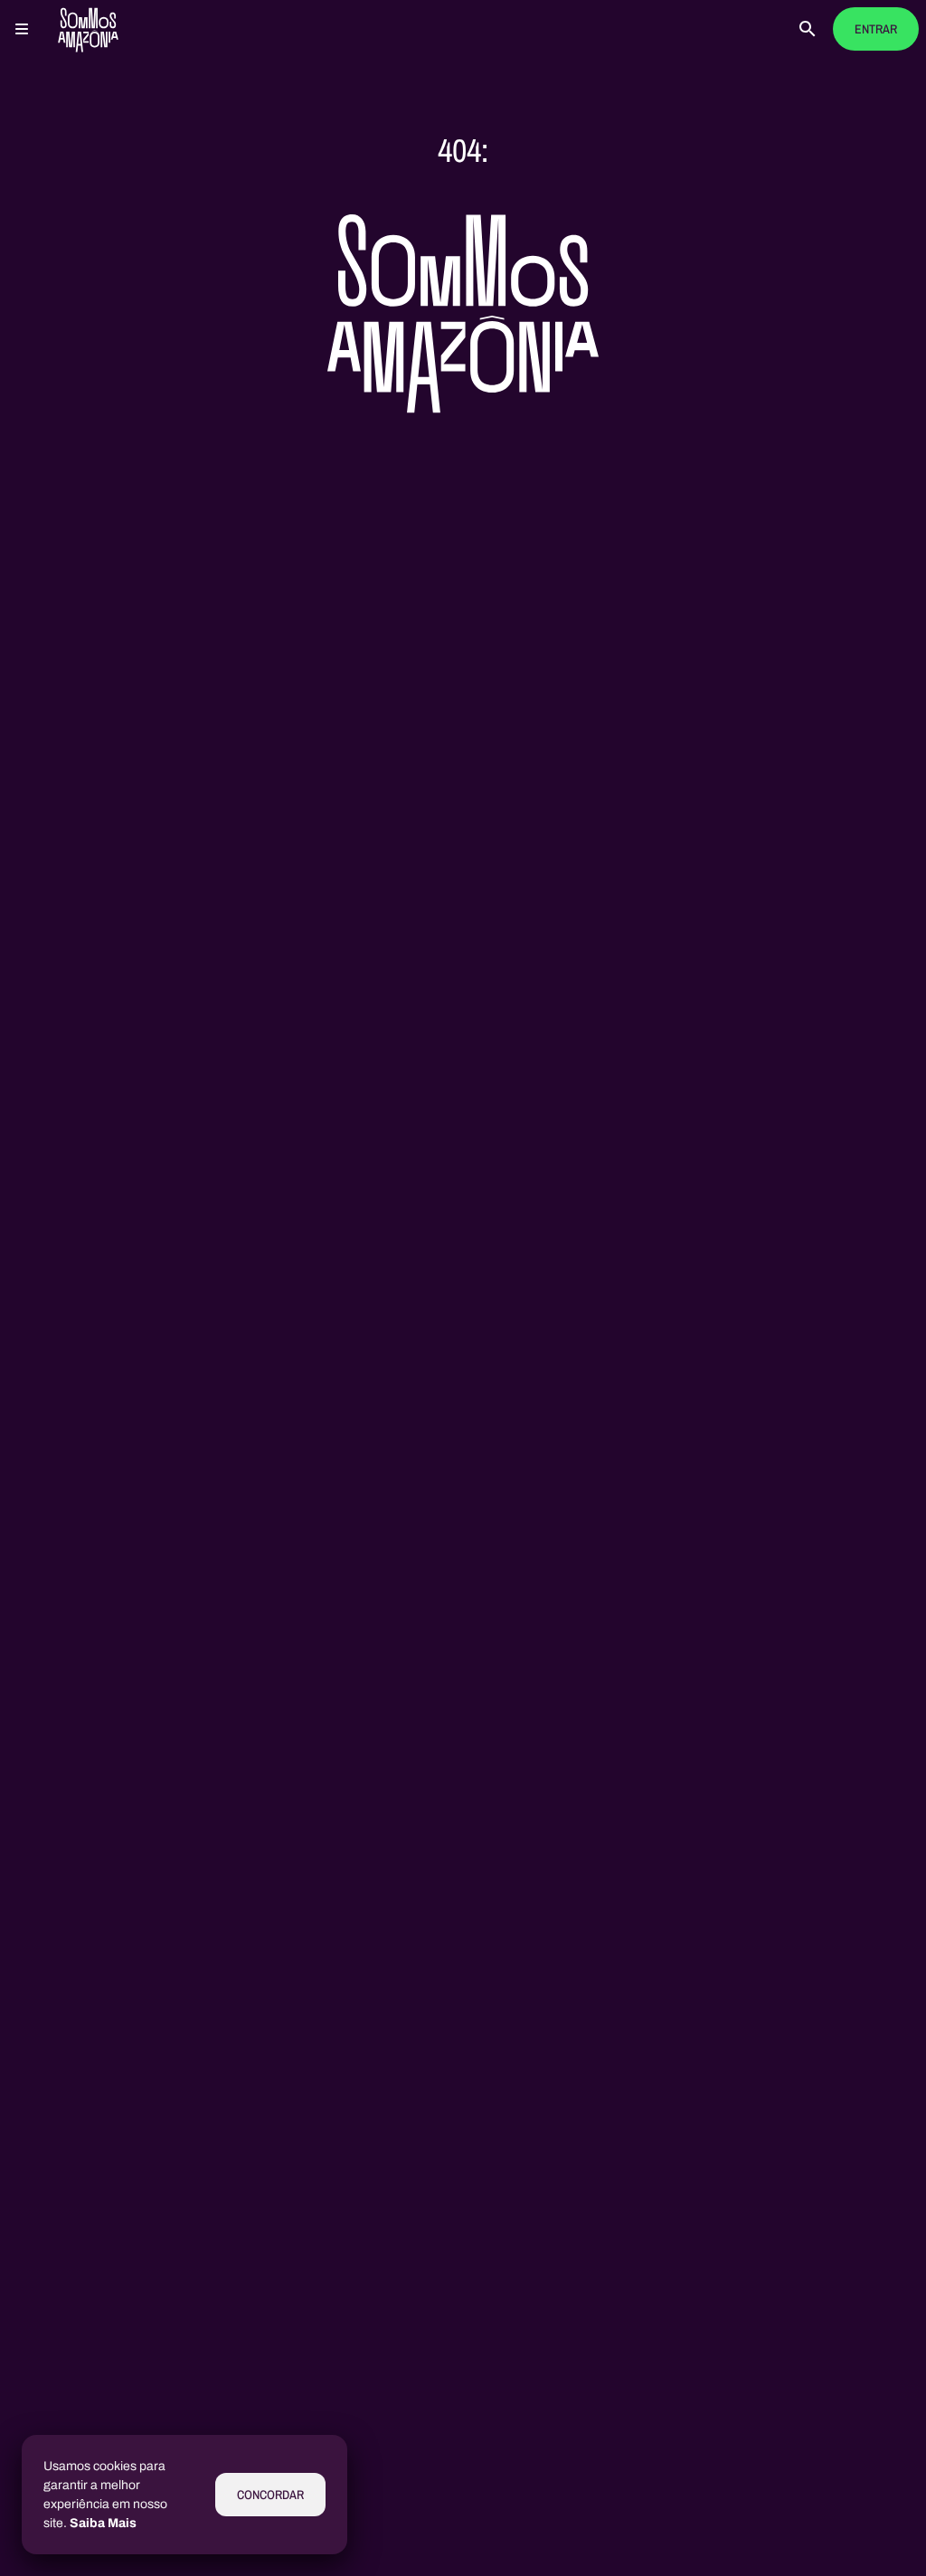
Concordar (270, 2495)
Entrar (876, 29)
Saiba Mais (103, 2523)
